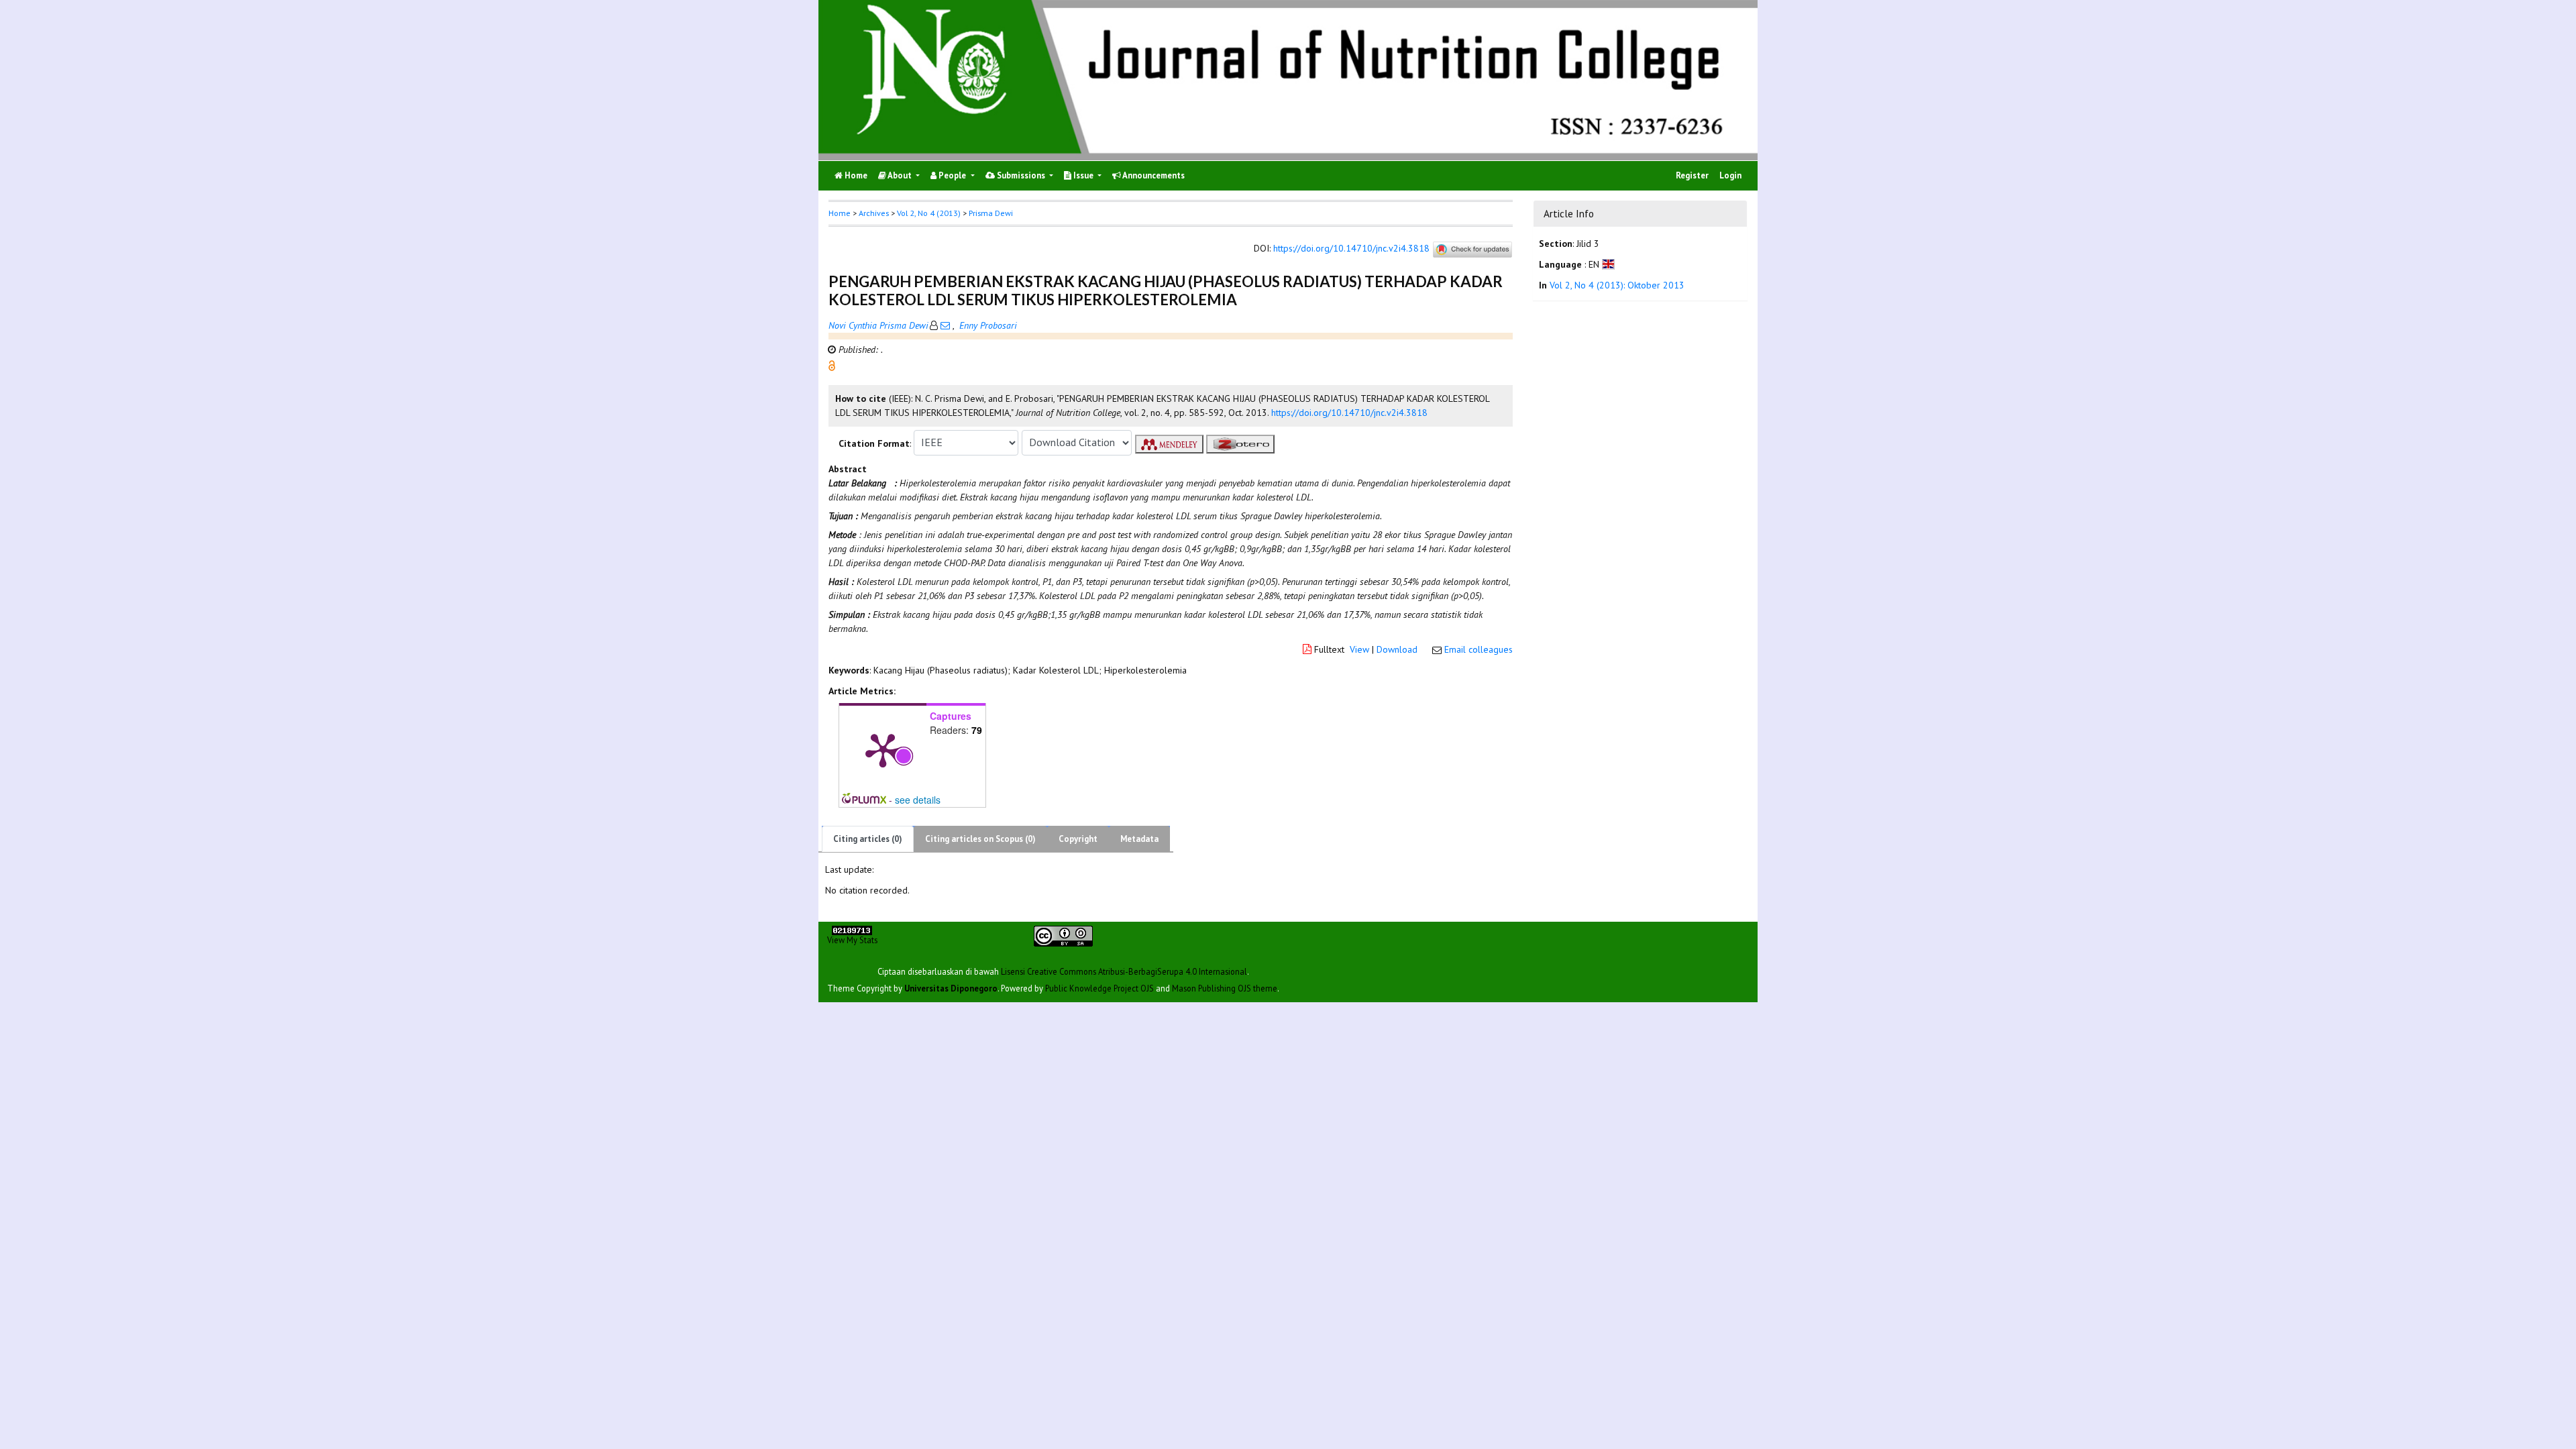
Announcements (1153, 175)
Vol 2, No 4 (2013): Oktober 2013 (1617, 285)
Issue (1083, 175)
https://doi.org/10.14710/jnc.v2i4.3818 (1351, 248)
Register (1692, 175)
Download (1397, 649)
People (952, 175)
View (1359, 649)
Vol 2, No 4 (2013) (929, 213)
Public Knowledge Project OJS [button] (1099, 988)
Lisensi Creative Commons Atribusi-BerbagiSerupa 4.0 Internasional (1124, 971)
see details (918, 800)
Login (1730, 175)
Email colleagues (1479, 649)
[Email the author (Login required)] (945, 325)
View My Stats (852, 940)
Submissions (1021, 175)
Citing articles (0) (868, 839)
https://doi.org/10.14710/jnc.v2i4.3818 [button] (1349, 413)
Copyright (1078, 839)
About (900, 175)
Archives (874, 213)
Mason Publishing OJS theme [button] (1225, 988)
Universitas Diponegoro (951, 988)
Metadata (1139, 839)
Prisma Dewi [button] (991, 213)
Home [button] (840, 213)
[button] (832, 364)
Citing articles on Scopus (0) (980, 839)
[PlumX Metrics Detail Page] (883, 749)
